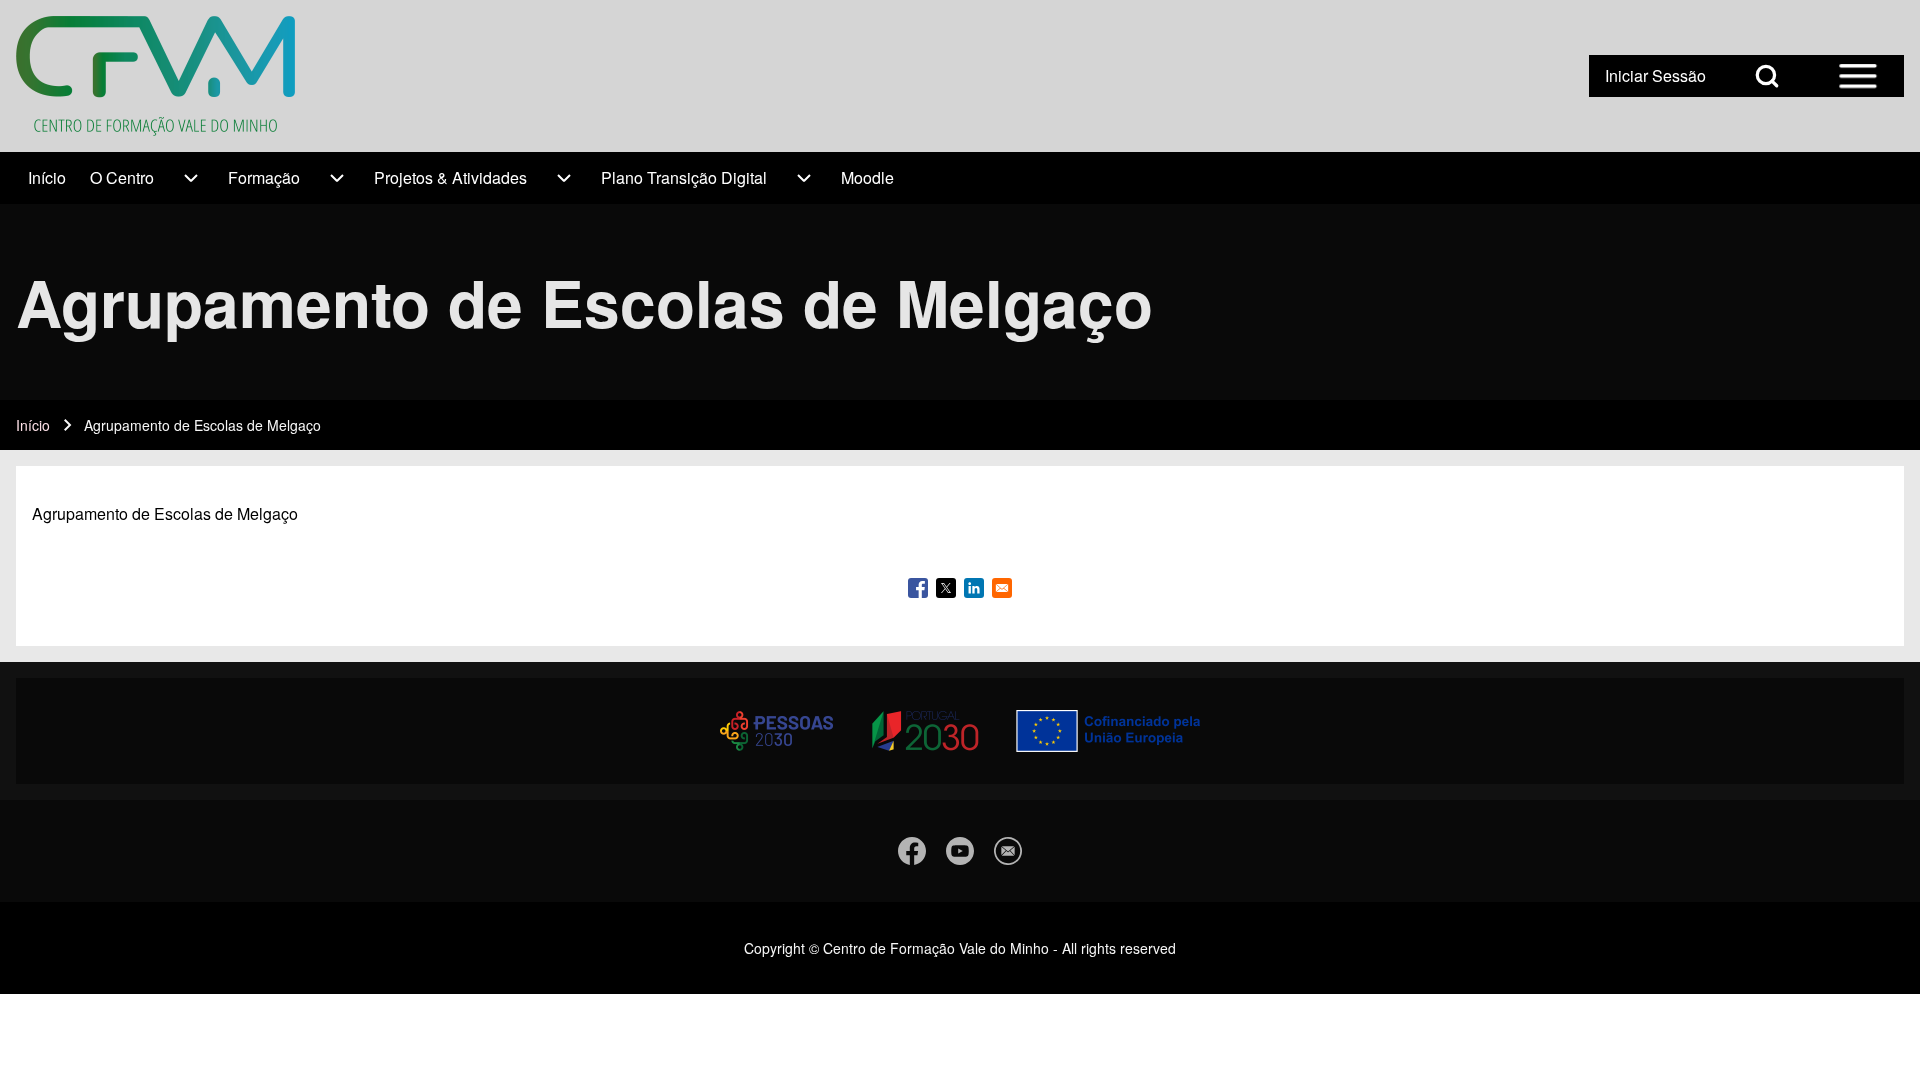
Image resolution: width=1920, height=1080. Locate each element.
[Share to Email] (1002, 588)
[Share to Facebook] (918, 588)
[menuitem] (47, 178)
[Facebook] (912, 851)
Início (33, 425)
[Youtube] (960, 851)
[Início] (155, 76)
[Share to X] (946, 588)
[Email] (1008, 851)
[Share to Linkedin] (974, 588)
